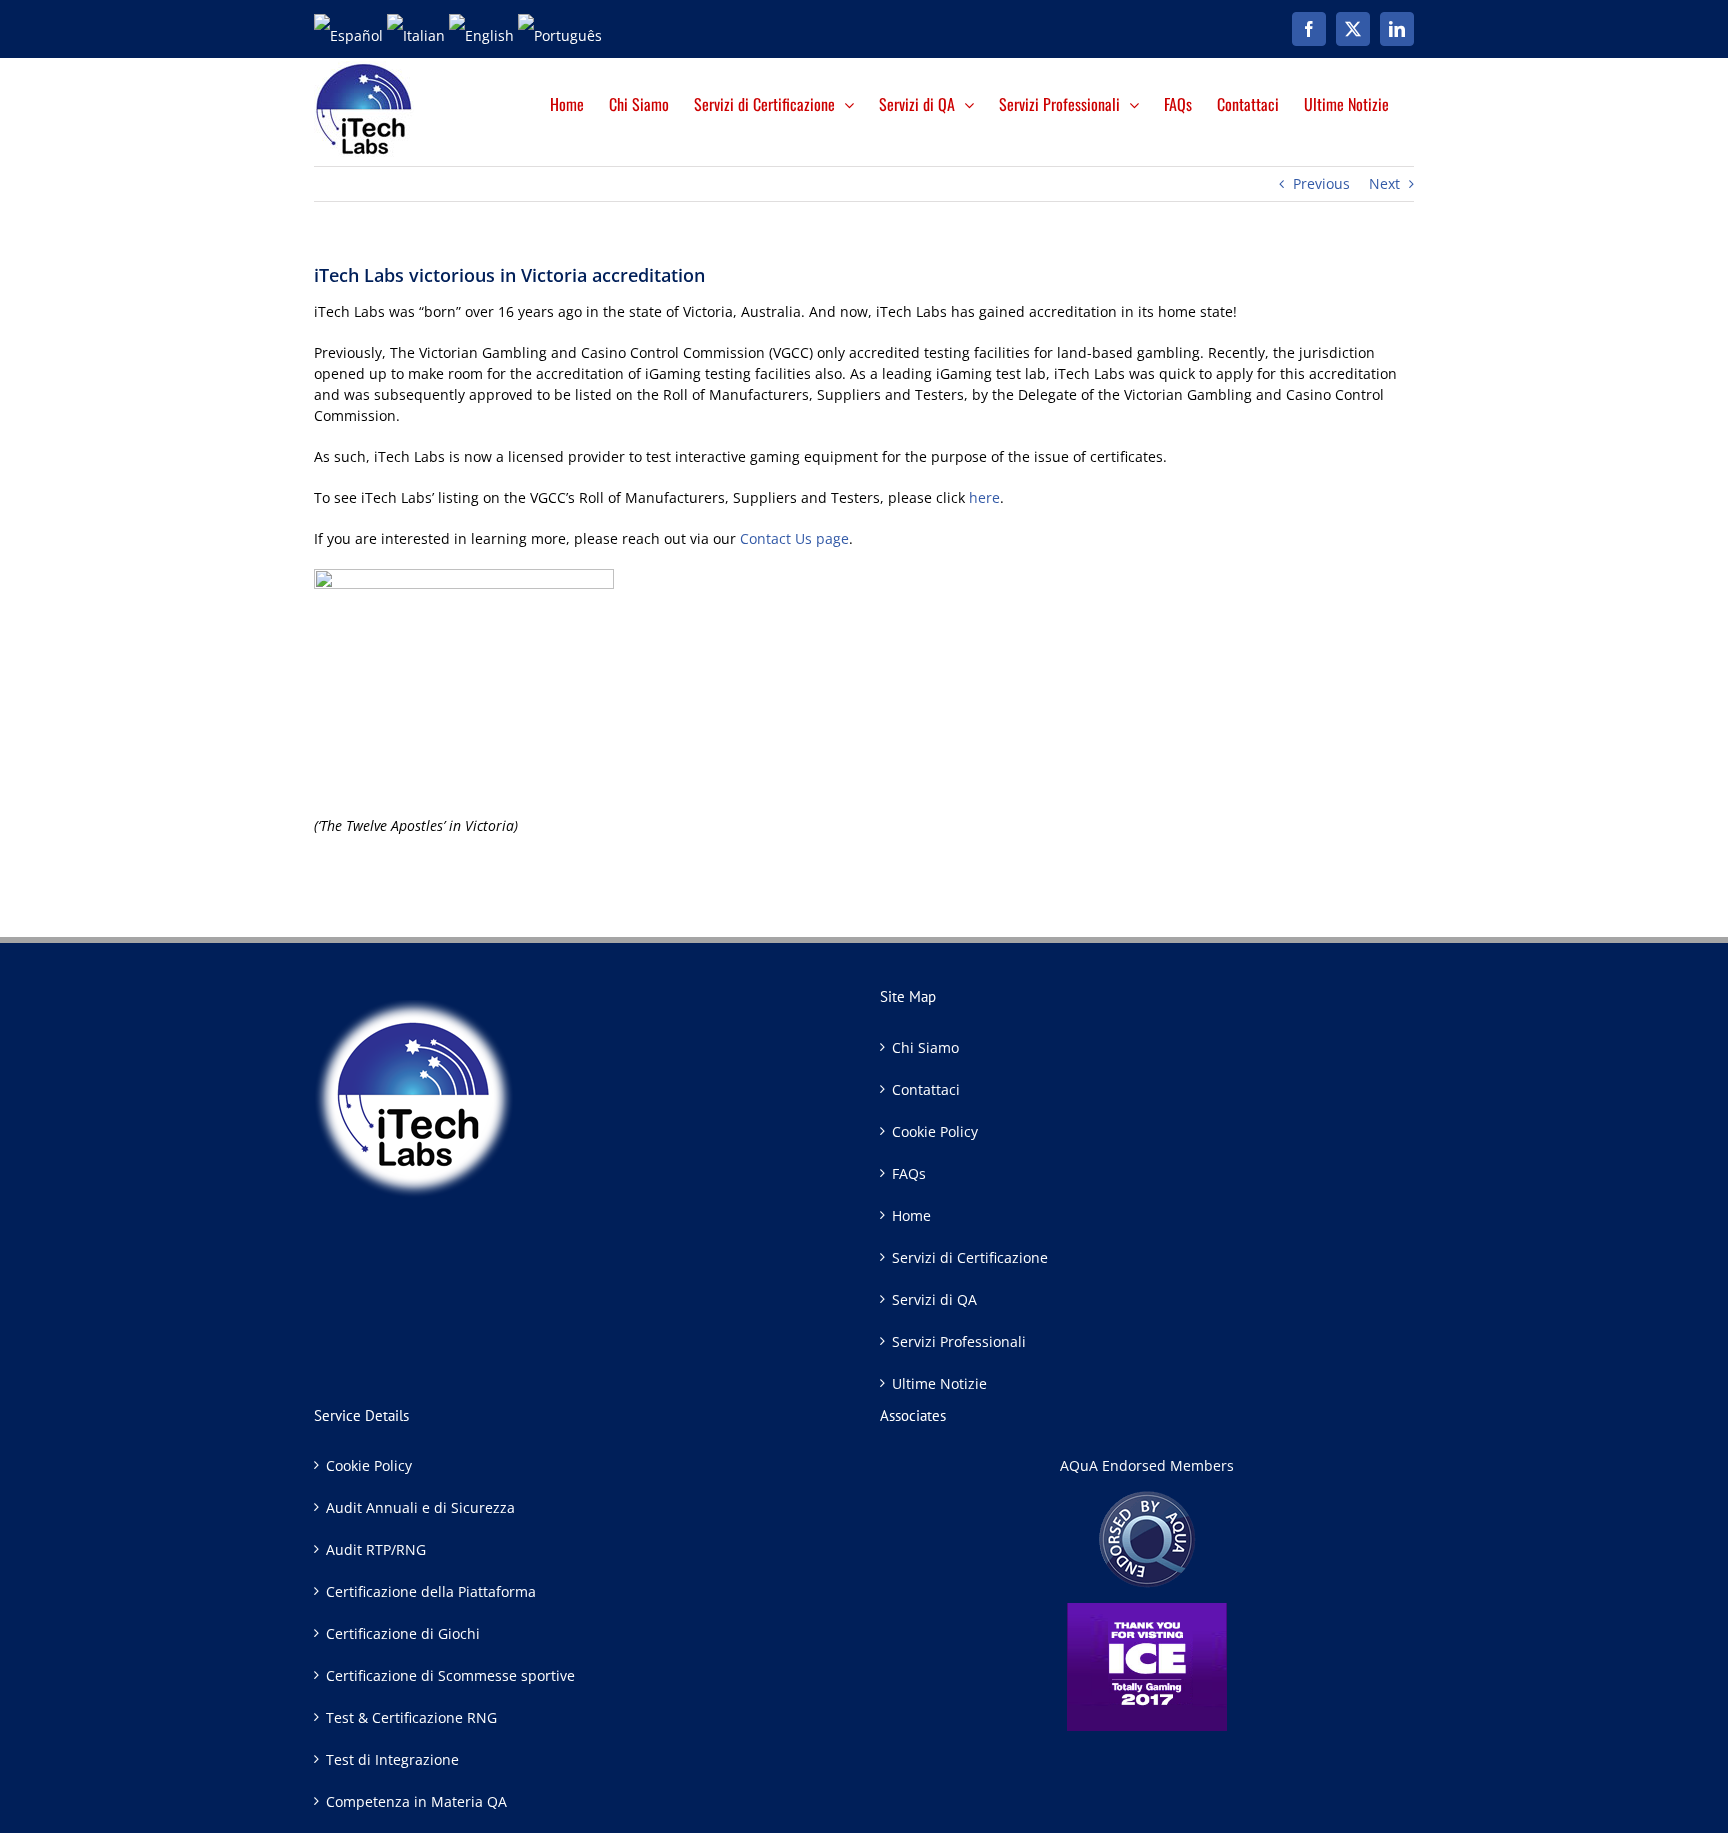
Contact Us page (794, 538)
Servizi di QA (934, 1299)
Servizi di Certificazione (970, 1257)
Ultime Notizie (939, 1383)
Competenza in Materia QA (416, 1801)
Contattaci (926, 1089)
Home (911, 1215)
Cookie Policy (935, 1131)
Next (1384, 183)
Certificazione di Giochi (403, 1633)
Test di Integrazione (392, 1759)
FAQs (909, 1173)
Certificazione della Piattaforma (431, 1591)
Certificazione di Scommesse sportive (450, 1675)
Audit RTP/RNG (376, 1549)
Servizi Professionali (959, 1341)
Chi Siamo (925, 1047)
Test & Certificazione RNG (411, 1717)
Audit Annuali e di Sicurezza (420, 1507)
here (984, 497)
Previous (1321, 183)
